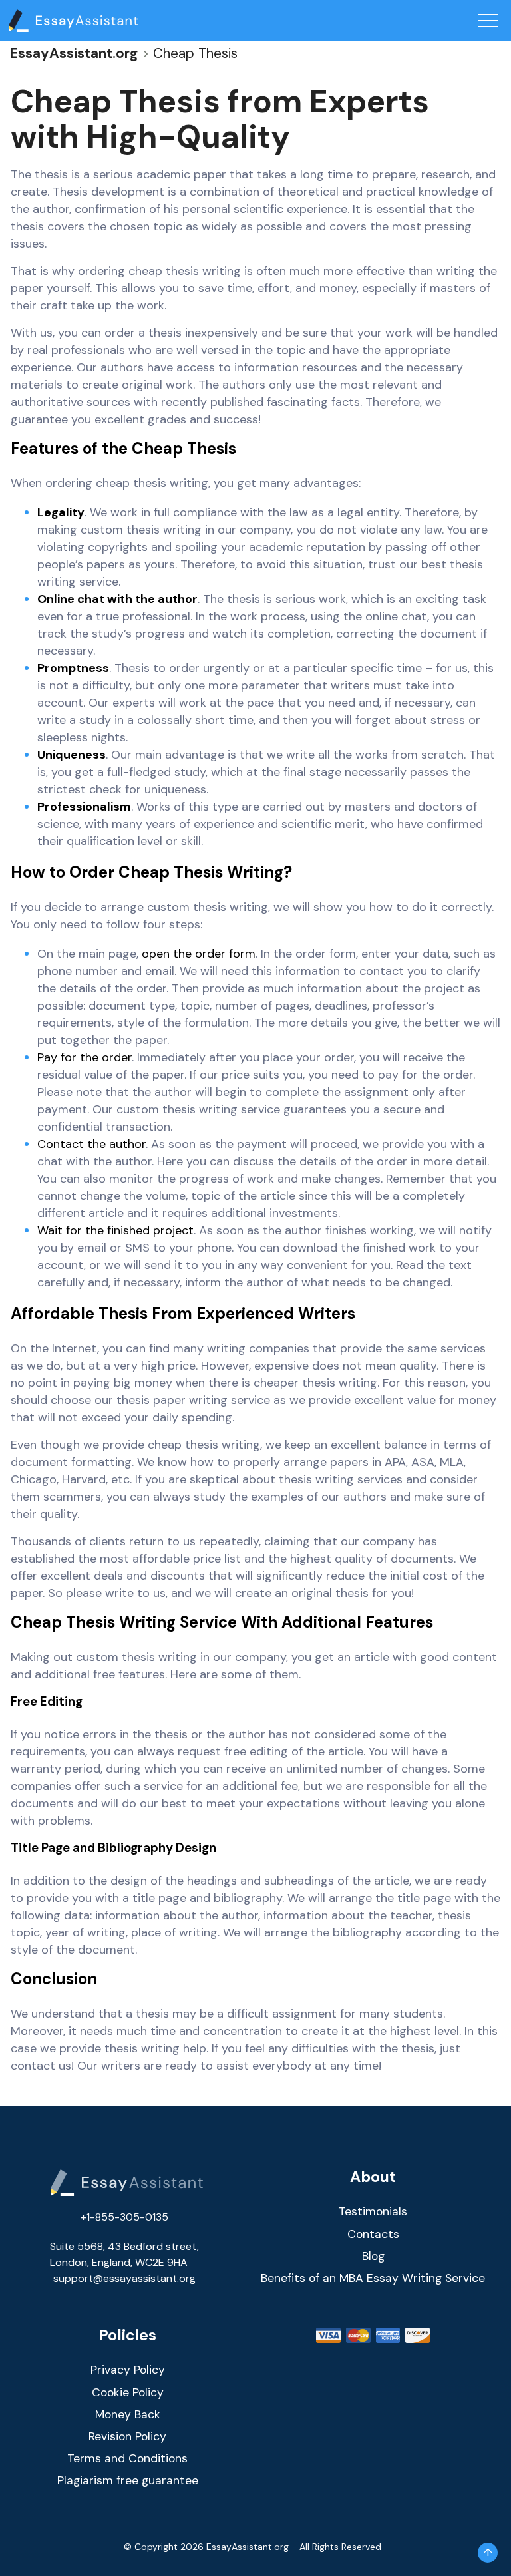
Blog (373, 2256)
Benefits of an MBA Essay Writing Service (373, 2278)
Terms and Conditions (127, 2458)
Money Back (128, 2414)
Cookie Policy (128, 2392)
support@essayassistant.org (124, 2278)
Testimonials (373, 2211)
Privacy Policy (128, 2370)
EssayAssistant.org (74, 53)
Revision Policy (127, 2436)
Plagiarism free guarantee (128, 2480)
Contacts (373, 2234)
